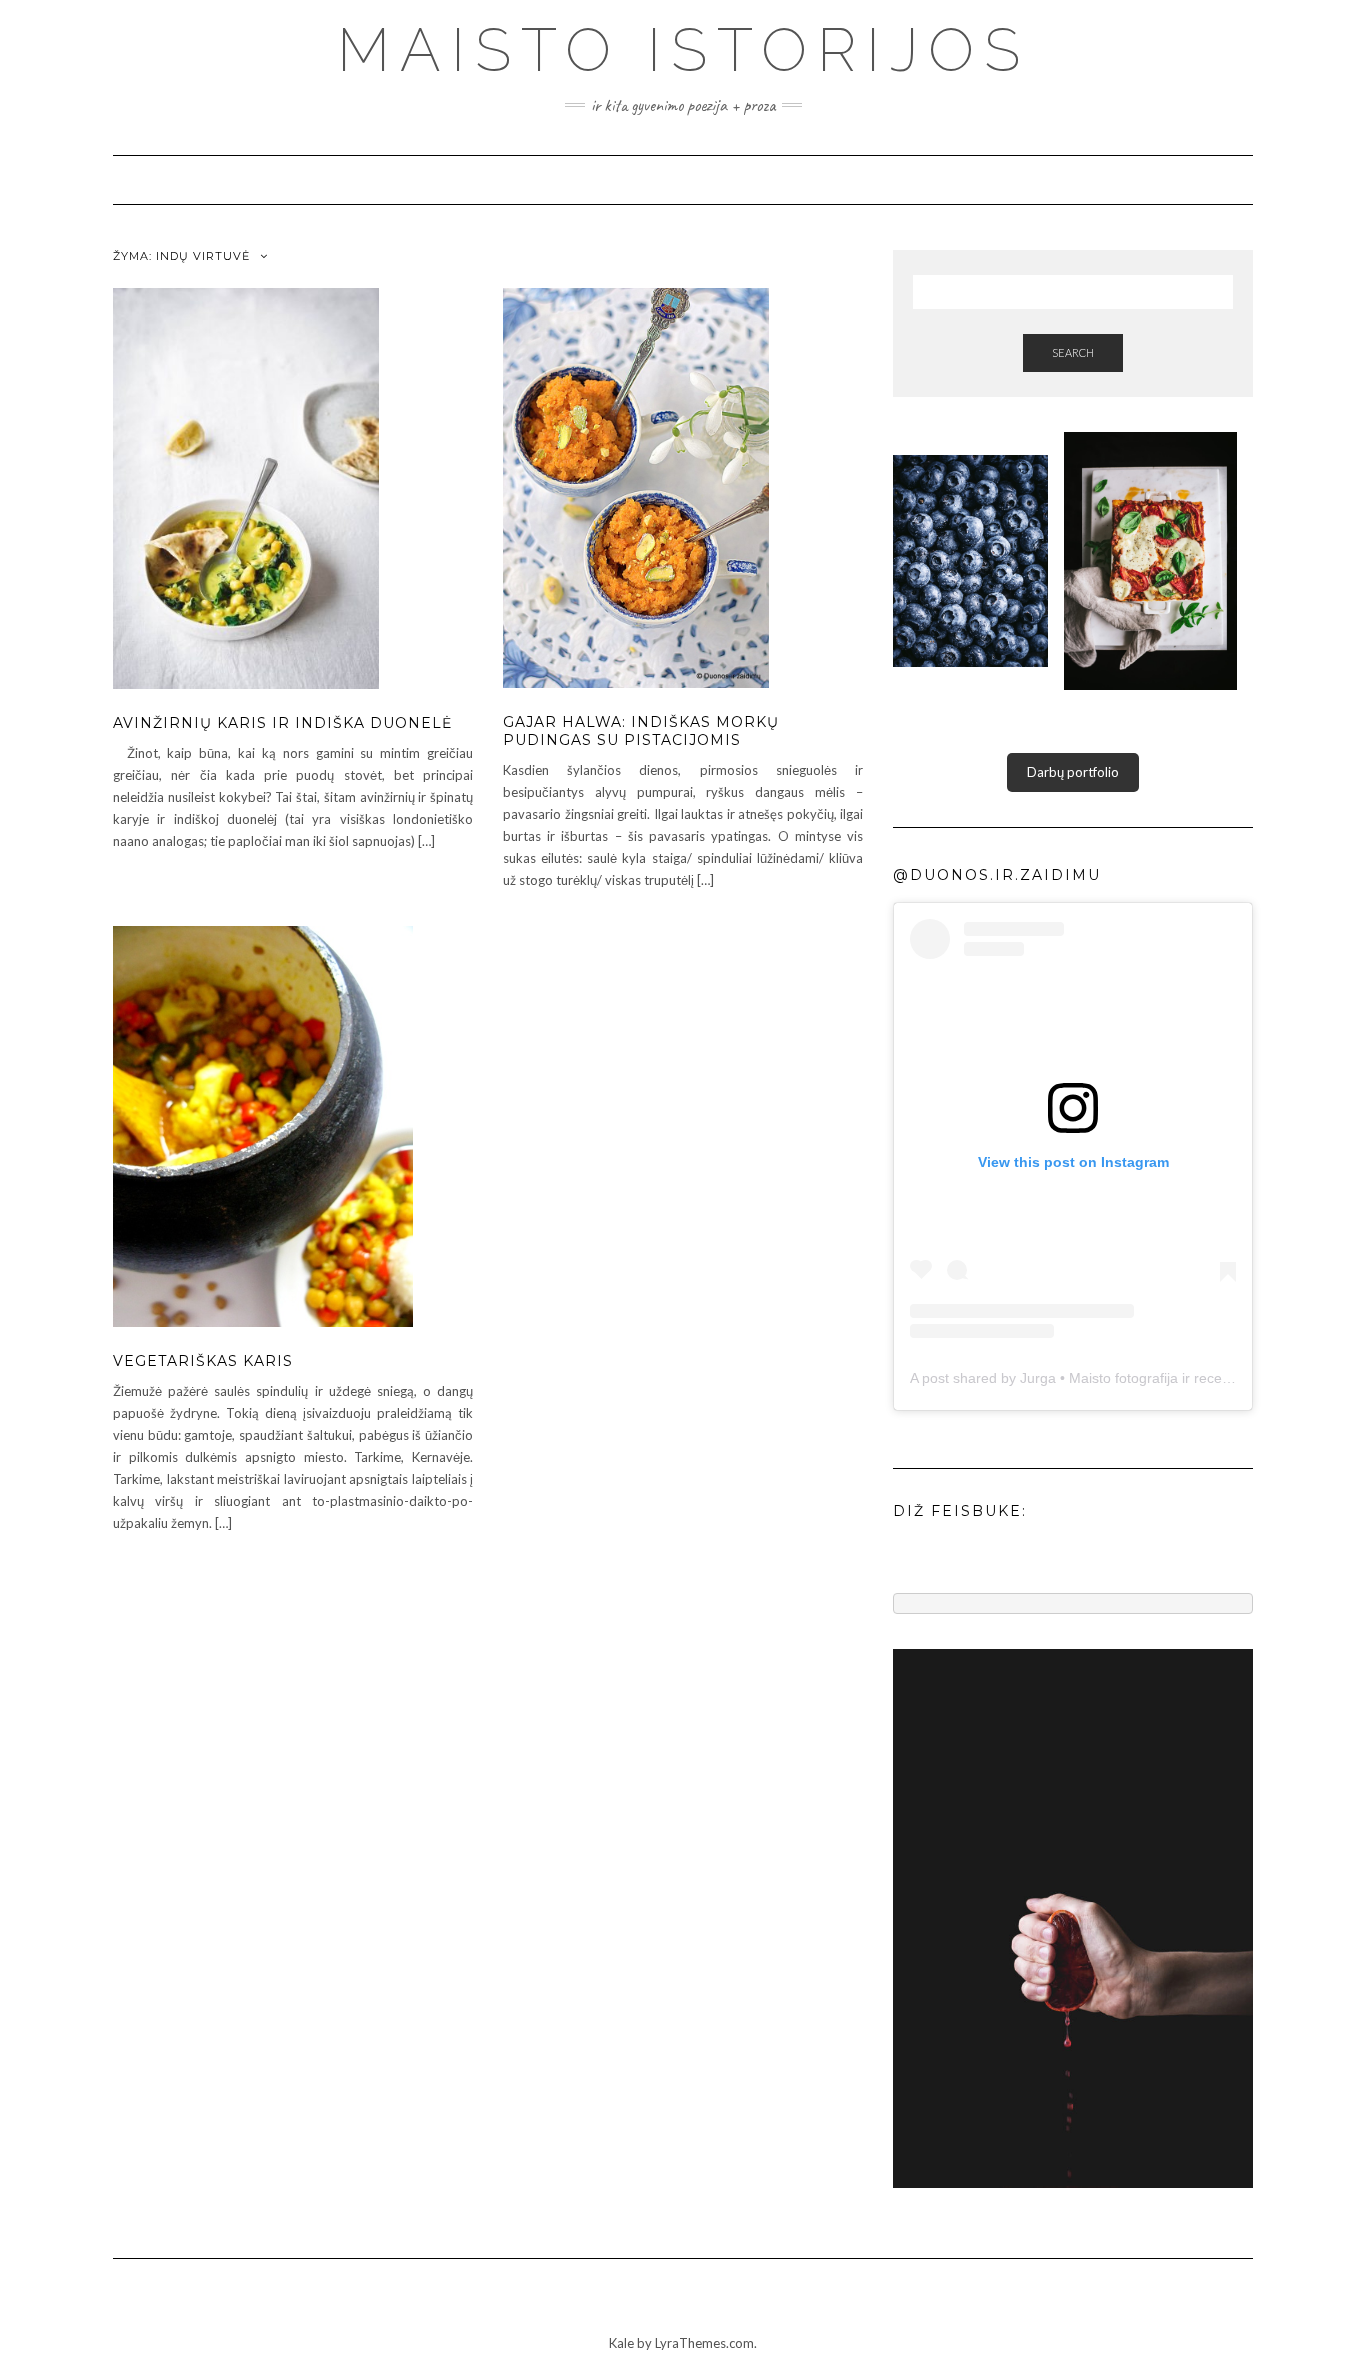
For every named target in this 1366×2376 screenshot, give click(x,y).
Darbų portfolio (1073, 772)
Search (1073, 352)
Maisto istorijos (683, 50)
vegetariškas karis (203, 1361)
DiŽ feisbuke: (960, 1511)
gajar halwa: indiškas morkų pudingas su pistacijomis (641, 731)
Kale (621, 2343)
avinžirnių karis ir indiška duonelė (282, 723)
